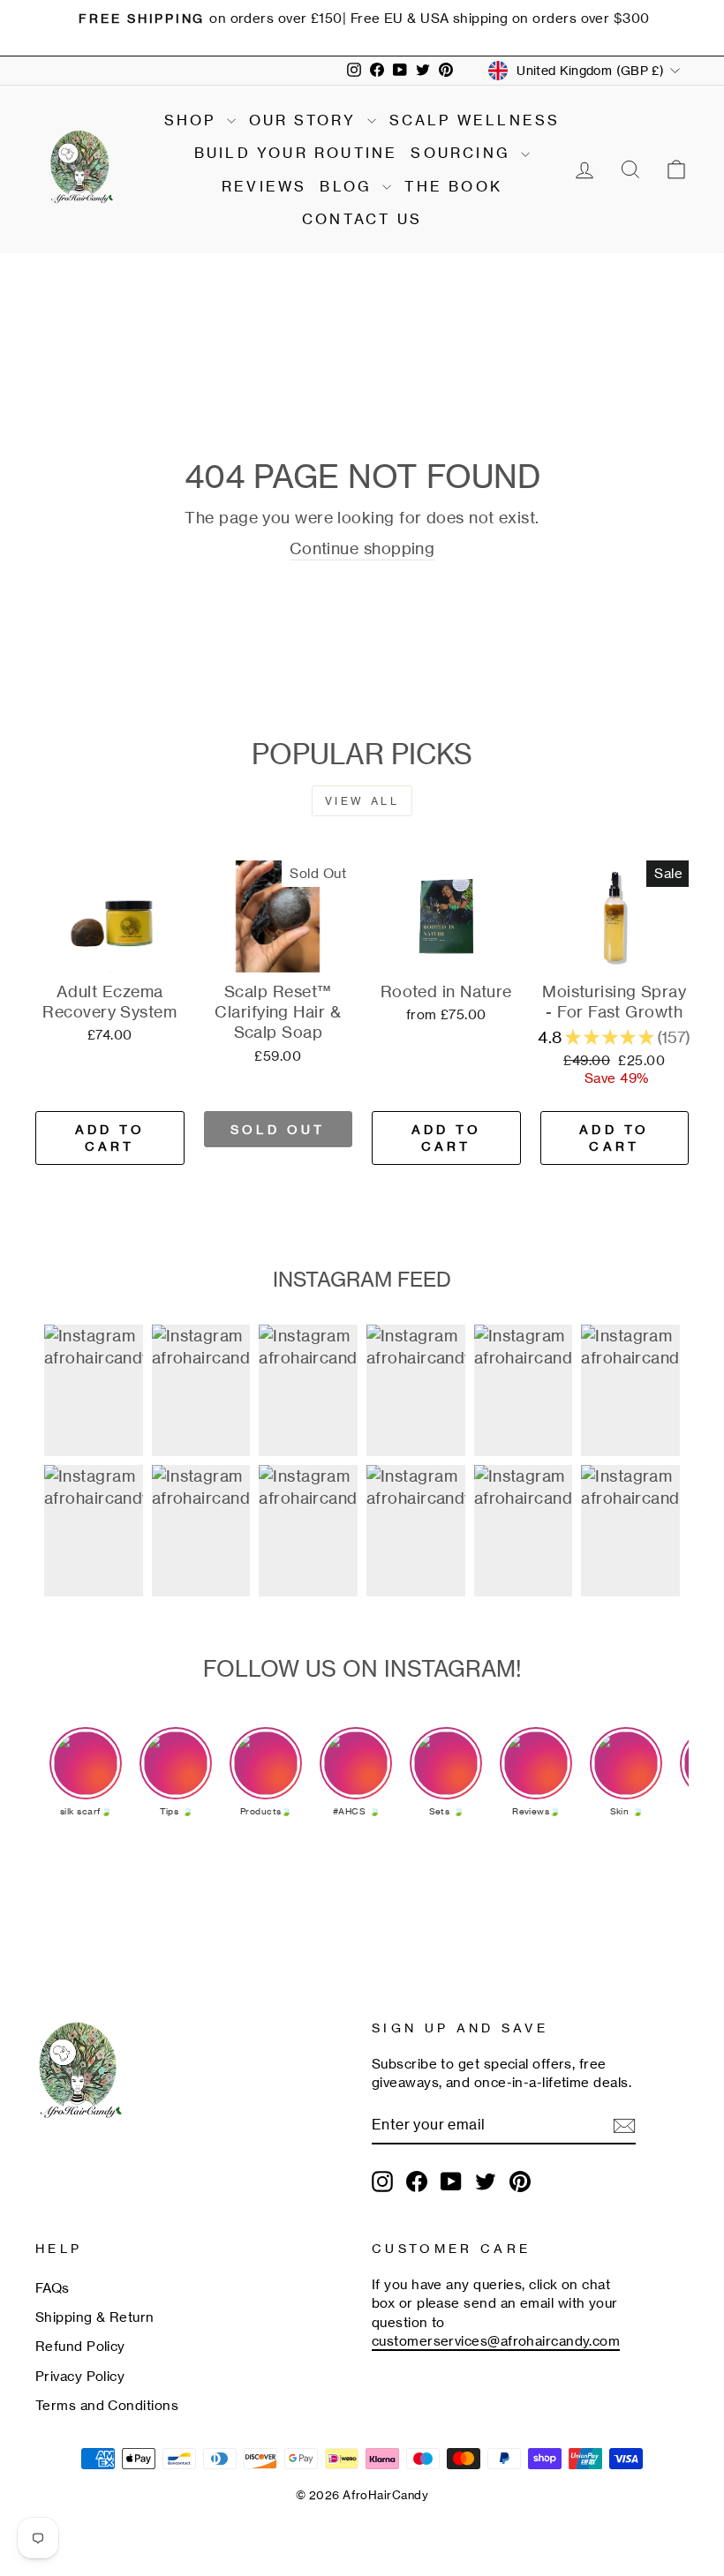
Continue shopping (362, 548)
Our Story (306, 120)
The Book (453, 186)
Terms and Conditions (107, 2405)
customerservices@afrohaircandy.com (496, 2341)
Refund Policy (80, 2346)
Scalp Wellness (475, 120)
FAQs (53, 2288)
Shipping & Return (95, 2317)
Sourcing (464, 153)
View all (362, 801)
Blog (349, 186)
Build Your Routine (296, 153)
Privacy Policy (80, 2376)
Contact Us (362, 219)
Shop (193, 120)
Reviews (264, 186)
